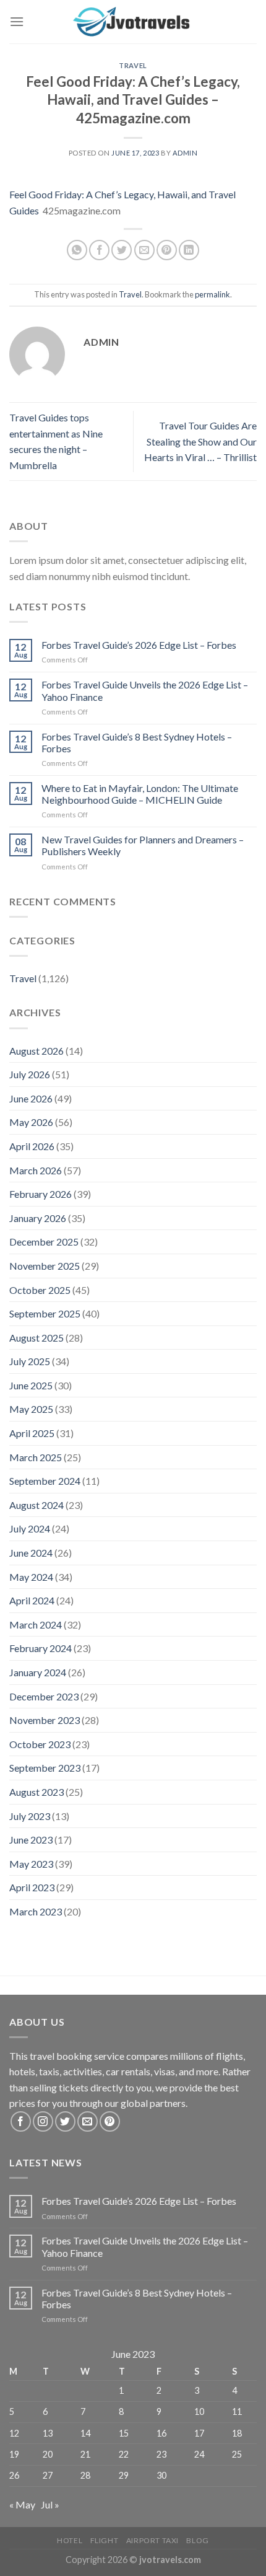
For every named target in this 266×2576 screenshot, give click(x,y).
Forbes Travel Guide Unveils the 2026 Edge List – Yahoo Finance (145, 690)
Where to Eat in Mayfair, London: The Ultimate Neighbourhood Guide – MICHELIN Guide (140, 794)
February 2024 (41, 1648)
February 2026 (41, 1194)
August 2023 (36, 1792)
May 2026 (31, 1122)
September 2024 (45, 1481)
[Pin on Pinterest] (167, 250)
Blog (197, 2540)
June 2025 (31, 1385)
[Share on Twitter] (122, 250)
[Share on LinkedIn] (189, 250)
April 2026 (32, 1146)
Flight (105, 2540)
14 (85, 2433)
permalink (212, 294)
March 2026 (36, 1170)
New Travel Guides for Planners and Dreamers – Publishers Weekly (143, 845)
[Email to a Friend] (144, 250)
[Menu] (17, 21)
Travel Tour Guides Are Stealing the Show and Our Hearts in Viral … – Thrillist (200, 441)
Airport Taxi (152, 2540)
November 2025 (45, 1266)
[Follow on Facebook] (21, 2121)
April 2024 (32, 1600)
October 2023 (40, 1744)
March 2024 (36, 1624)
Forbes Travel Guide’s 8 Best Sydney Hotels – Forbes (137, 742)
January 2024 (38, 1672)
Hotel (70, 2540)
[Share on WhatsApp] (77, 250)
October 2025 (40, 1290)
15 (124, 2433)
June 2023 (31, 1840)
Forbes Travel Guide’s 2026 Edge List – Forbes (139, 645)
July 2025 (30, 1361)
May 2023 (31, 1864)
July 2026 (30, 1074)
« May (22, 2504)
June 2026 (31, 1098)
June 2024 (31, 1553)
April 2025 (32, 1433)
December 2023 (44, 1696)
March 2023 (36, 1911)
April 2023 (32, 1887)
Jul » (50, 2504)
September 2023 (45, 1768)
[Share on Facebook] (99, 250)
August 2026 (36, 1051)
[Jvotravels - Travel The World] (133, 22)
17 (199, 2433)
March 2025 (36, 1457)
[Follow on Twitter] (65, 2121)
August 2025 (36, 1338)
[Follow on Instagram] (43, 2121)
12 (14, 2433)
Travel (133, 65)
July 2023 (30, 1816)
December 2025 (44, 1242)
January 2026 (38, 1218)
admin (185, 153)
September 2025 (45, 1313)
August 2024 (36, 1505)
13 (48, 2433)
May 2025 (31, 1409)
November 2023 (45, 1720)
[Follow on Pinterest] (110, 2121)
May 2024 (31, 1577)
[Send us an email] (88, 2121)
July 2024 (30, 1528)
